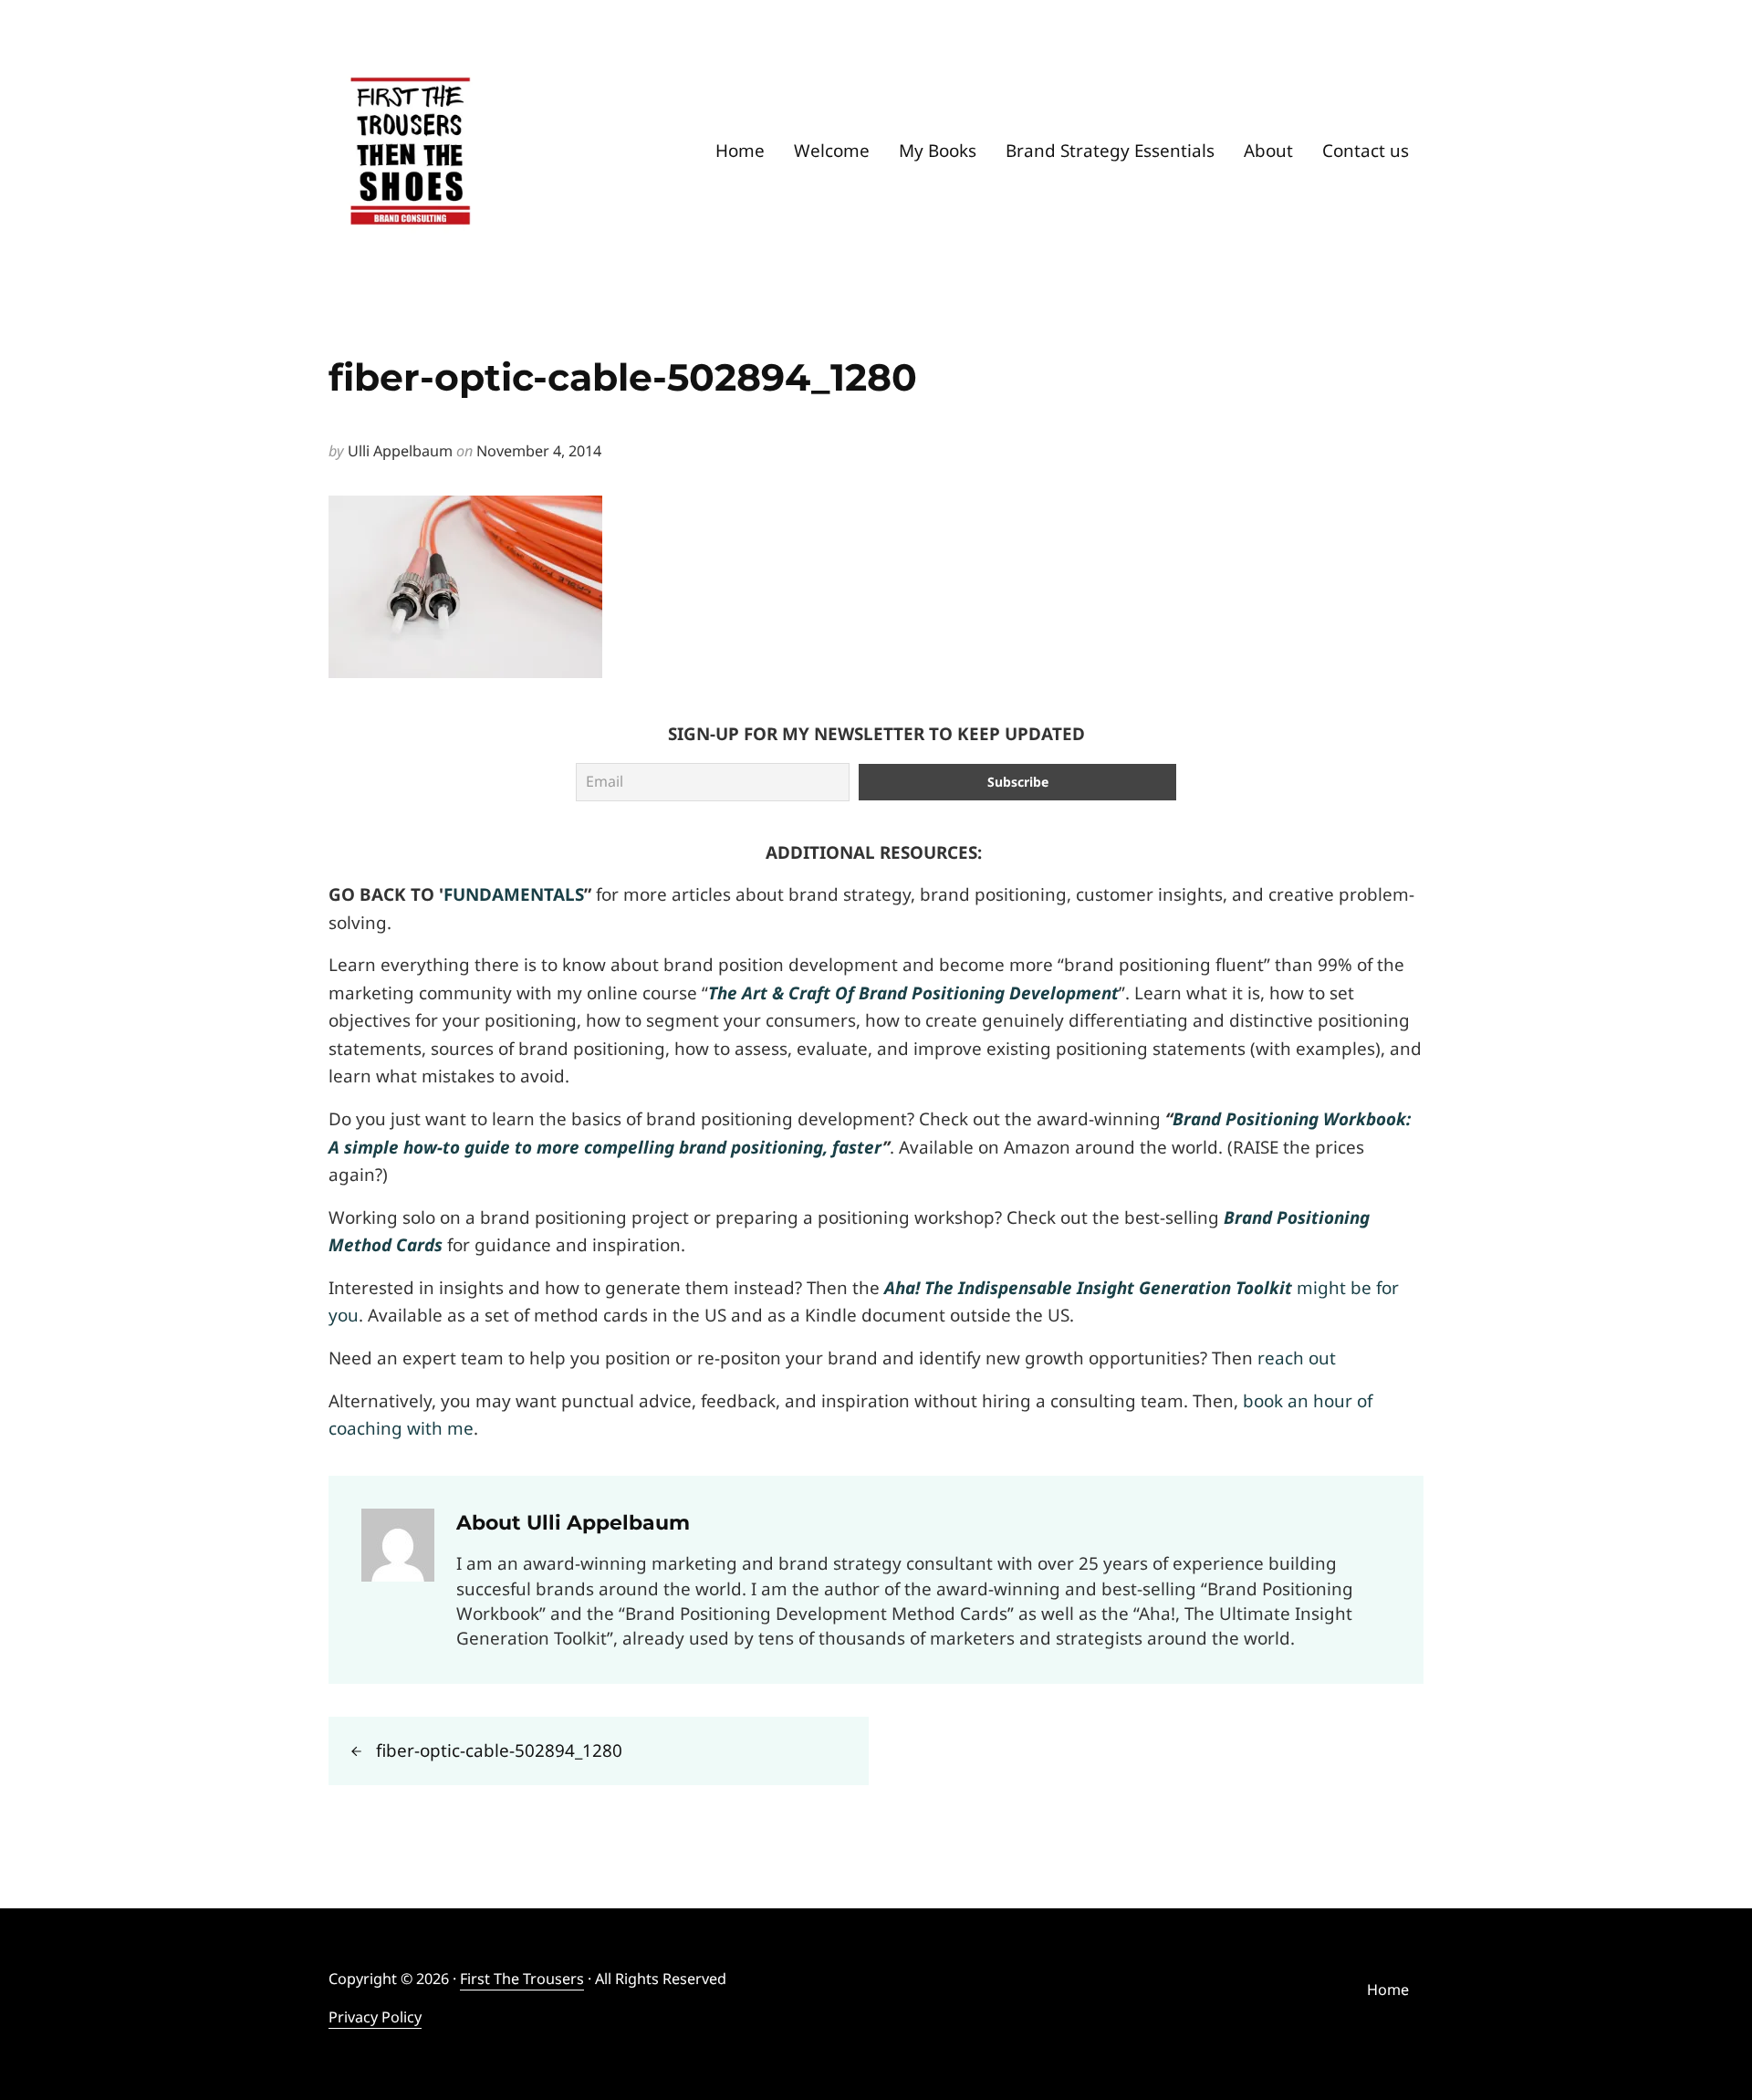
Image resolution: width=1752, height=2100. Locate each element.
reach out (1297, 1358)
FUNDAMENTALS (514, 894)
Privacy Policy (375, 2017)
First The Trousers (522, 1979)
